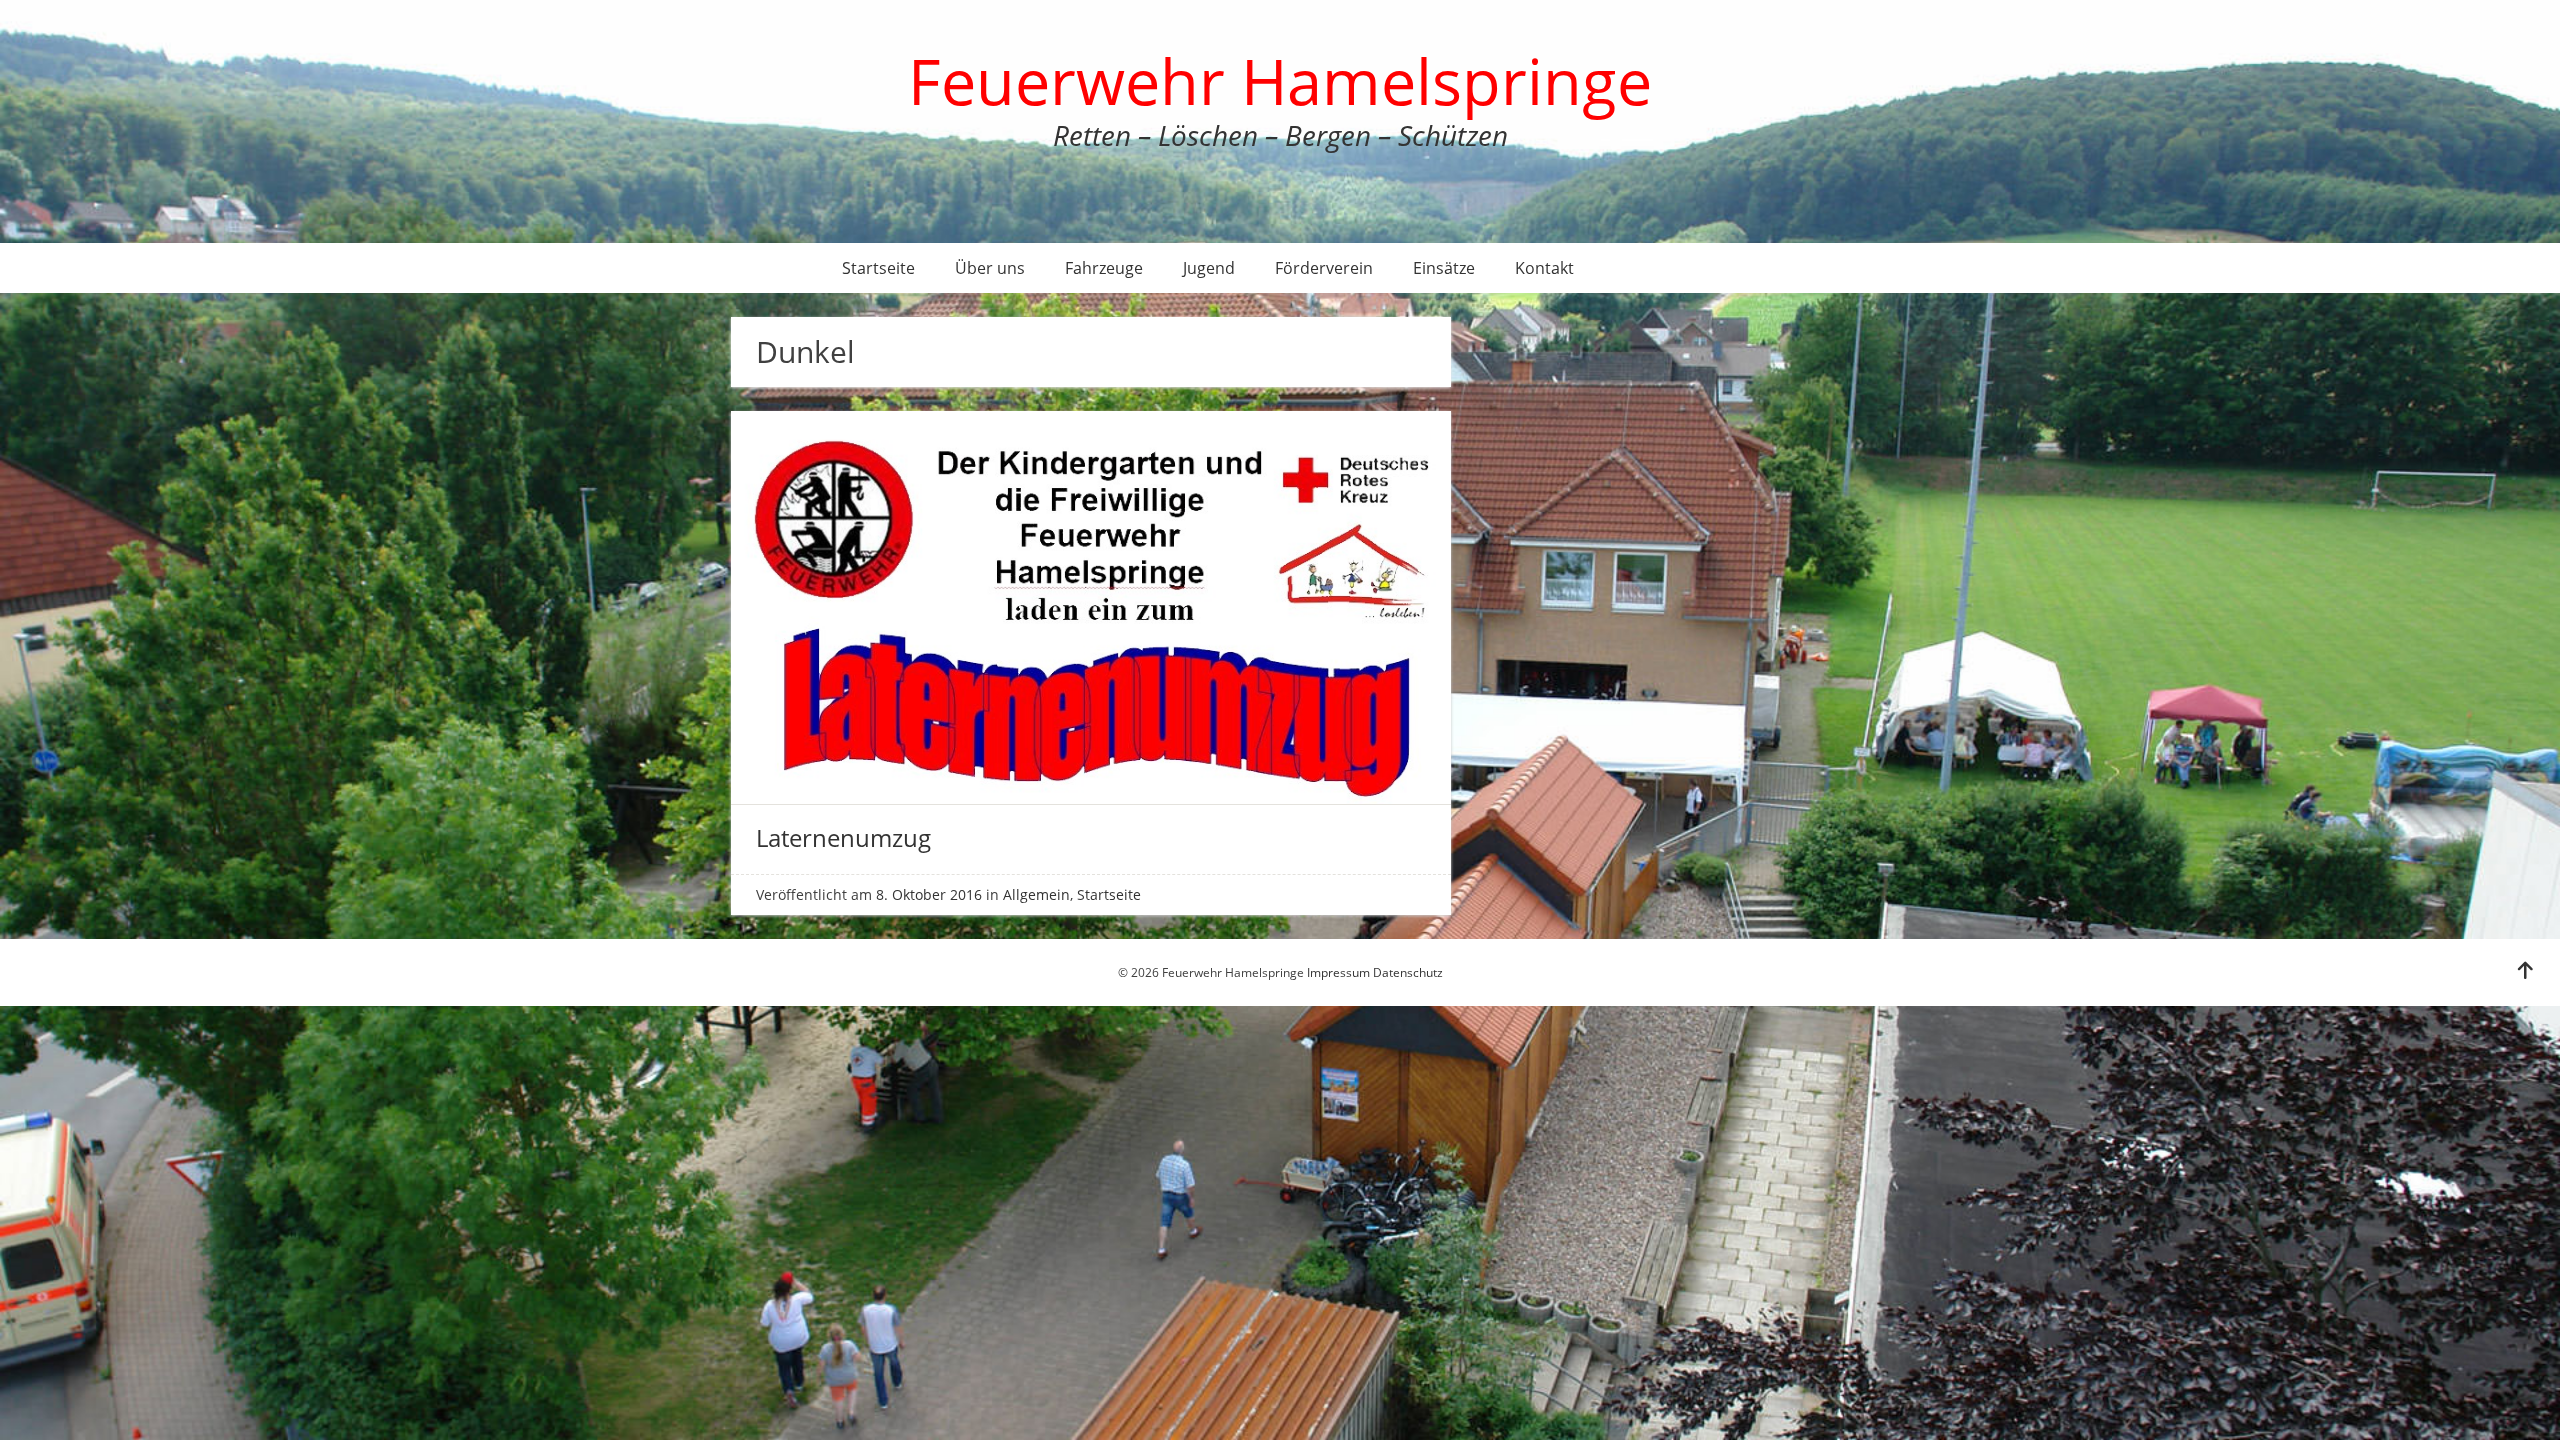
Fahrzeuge (1104, 268)
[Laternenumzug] (1091, 799)
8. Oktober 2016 (929, 894)
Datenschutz (1408, 972)
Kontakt (1544, 268)
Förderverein (1324, 268)
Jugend (1209, 268)
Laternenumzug (843, 837)
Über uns (990, 268)
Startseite (878, 268)
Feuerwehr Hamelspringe (1280, 80)
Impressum (1338, 972)
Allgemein (1036, 894)
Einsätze (1444, 268)
